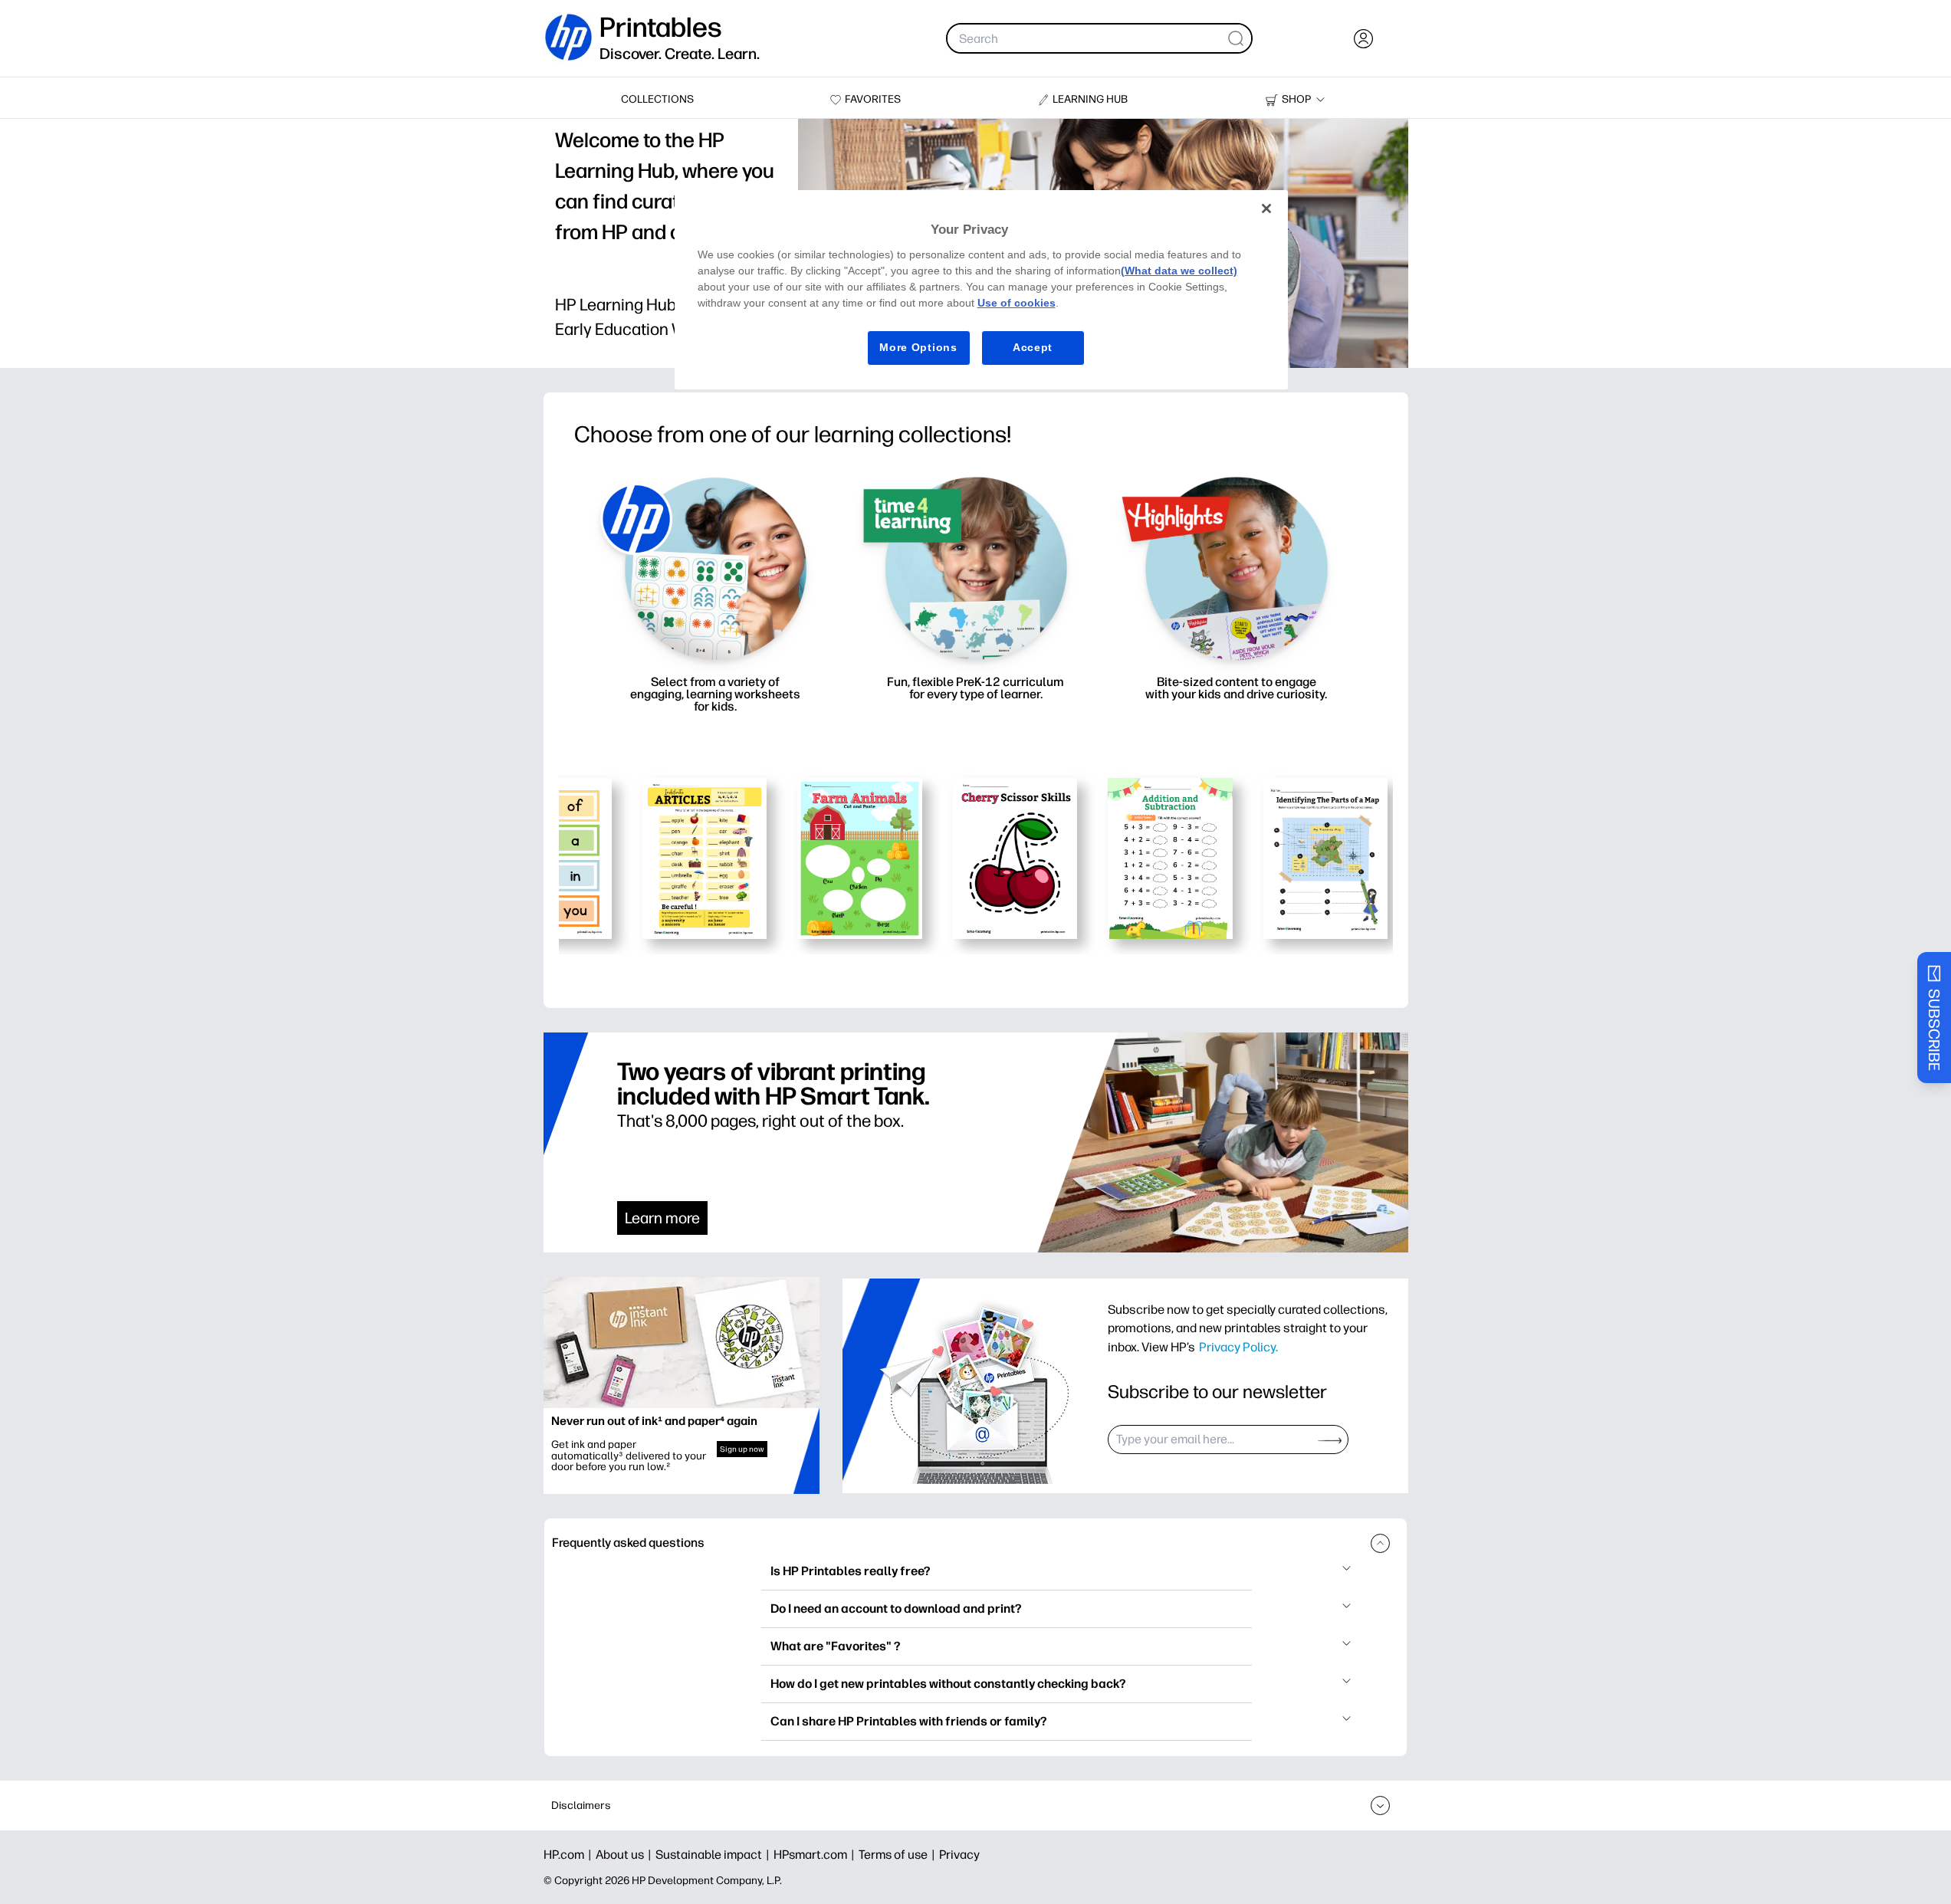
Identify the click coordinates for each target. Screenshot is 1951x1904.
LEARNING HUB (1090, 99)
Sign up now (742, 1449)
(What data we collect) (1179, 271)
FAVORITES (873, 99)
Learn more (662, 1218)
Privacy (959, 1855)
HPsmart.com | (816, 1855)
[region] (981, 289)
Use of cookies (1017, 303)
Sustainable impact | (714, 1855)
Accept (1033, 347)
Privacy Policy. (1238, 1347)
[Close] (1266, 208)
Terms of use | (899, 1855)
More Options (918, 347)
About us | (626, 1855)
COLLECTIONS (657, 99)
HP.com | (570, 1855)
